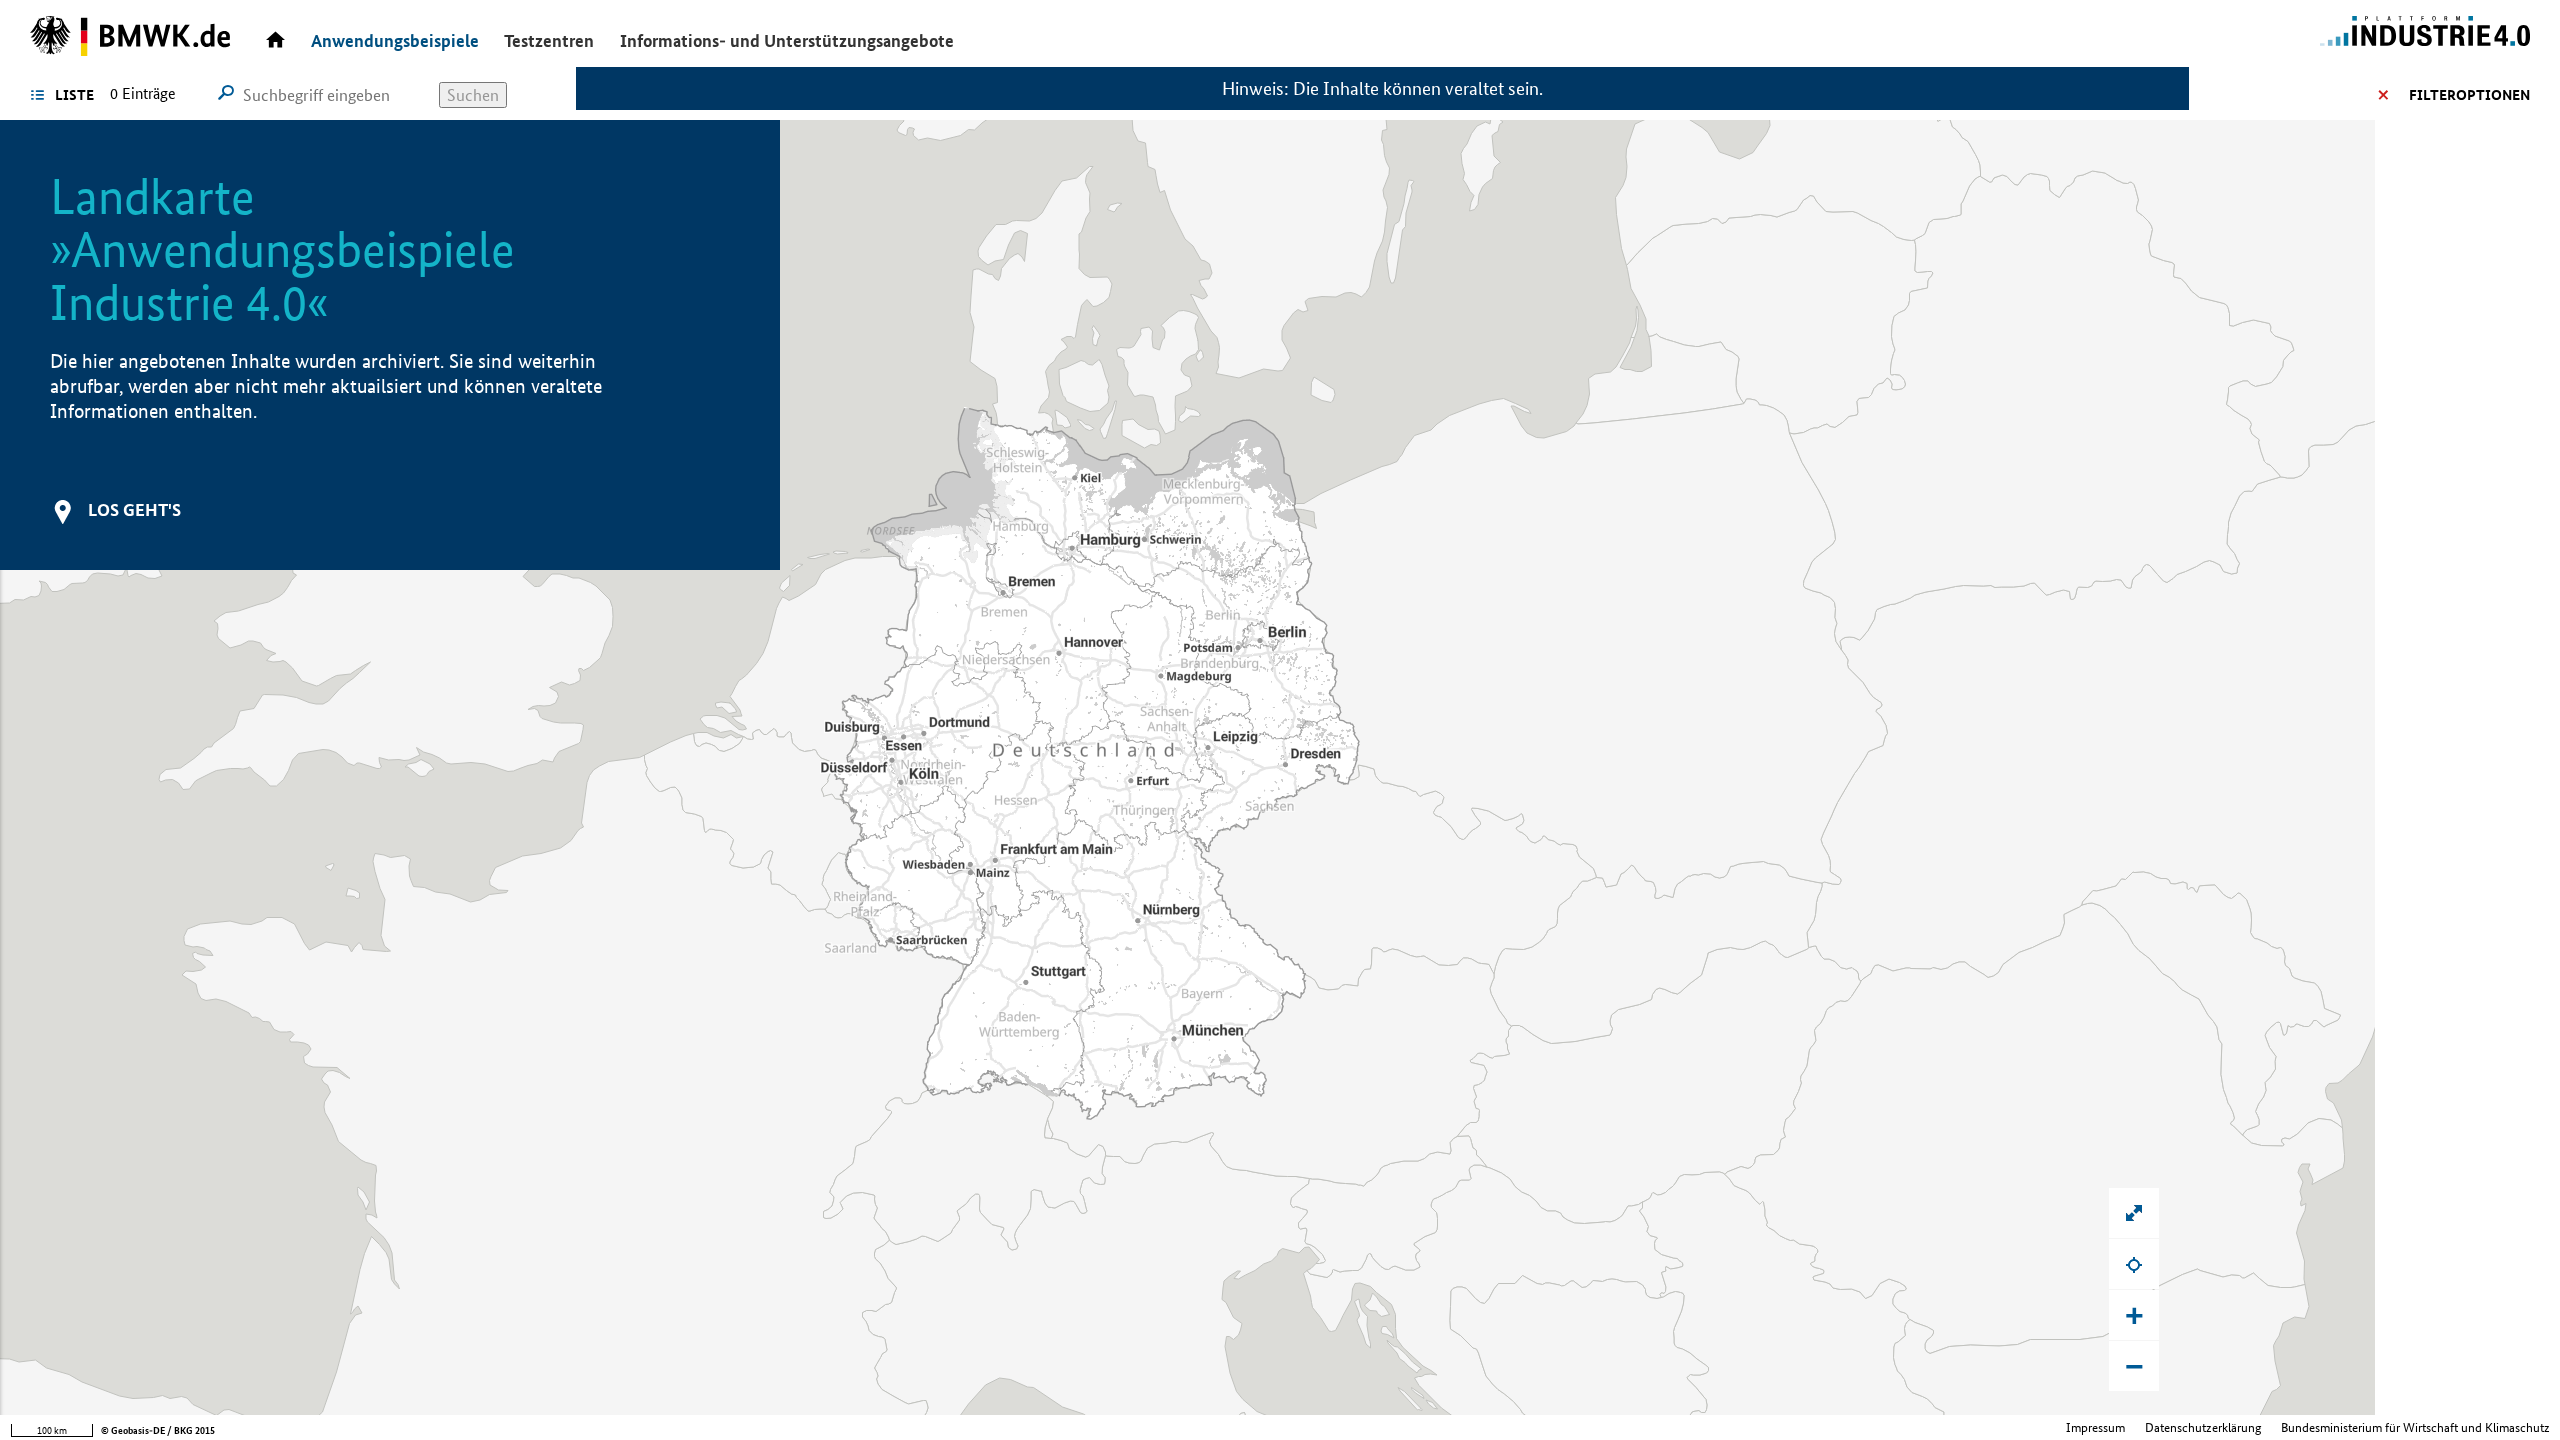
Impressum (2095, 1427)
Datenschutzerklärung (2203, 1427)
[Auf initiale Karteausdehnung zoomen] (2134, 1213)
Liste (74, 95)
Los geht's (134, 509)
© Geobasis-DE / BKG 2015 (158, 1430)
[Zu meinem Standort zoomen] (2134, 1264)
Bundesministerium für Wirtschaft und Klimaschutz (2415, 1427)
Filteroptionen (2469, 95)
